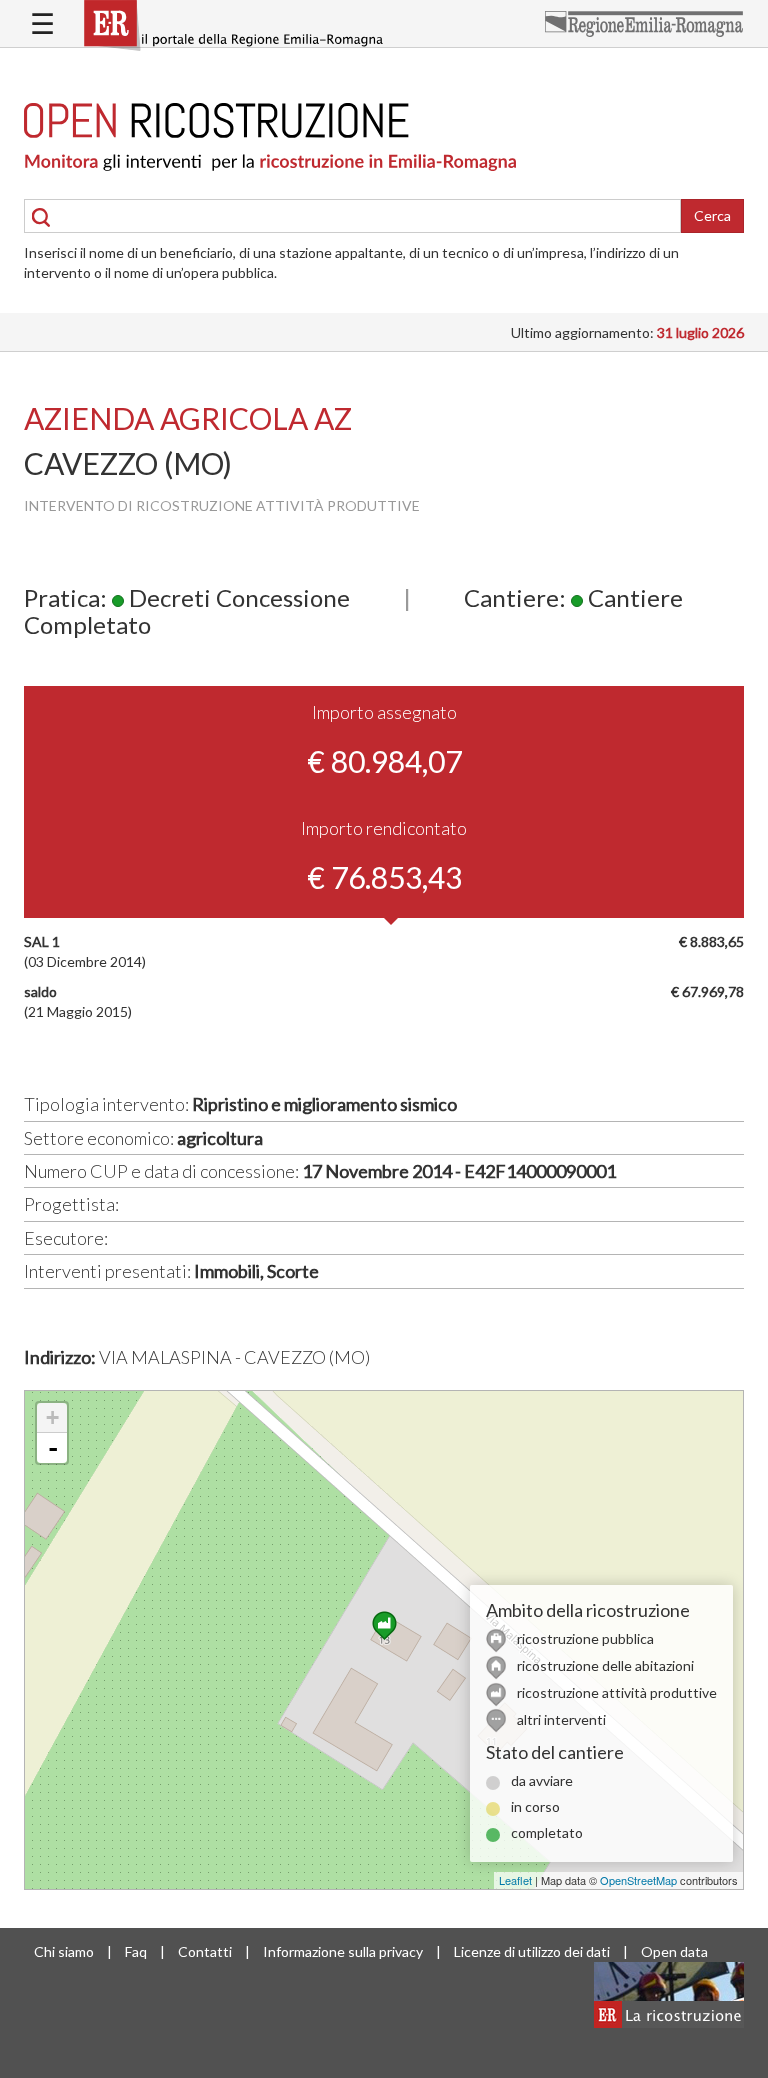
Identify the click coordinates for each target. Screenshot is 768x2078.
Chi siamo (64, 1951)
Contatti (205, 1951)
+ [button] (52, 1417)
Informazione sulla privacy (343, 1951)
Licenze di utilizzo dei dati (532, 1951)
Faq (136, 1951)
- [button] (53, 1448)
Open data (674, 1951)
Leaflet (515, 1880)
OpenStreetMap (638, 1880)
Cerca (712, 215)
